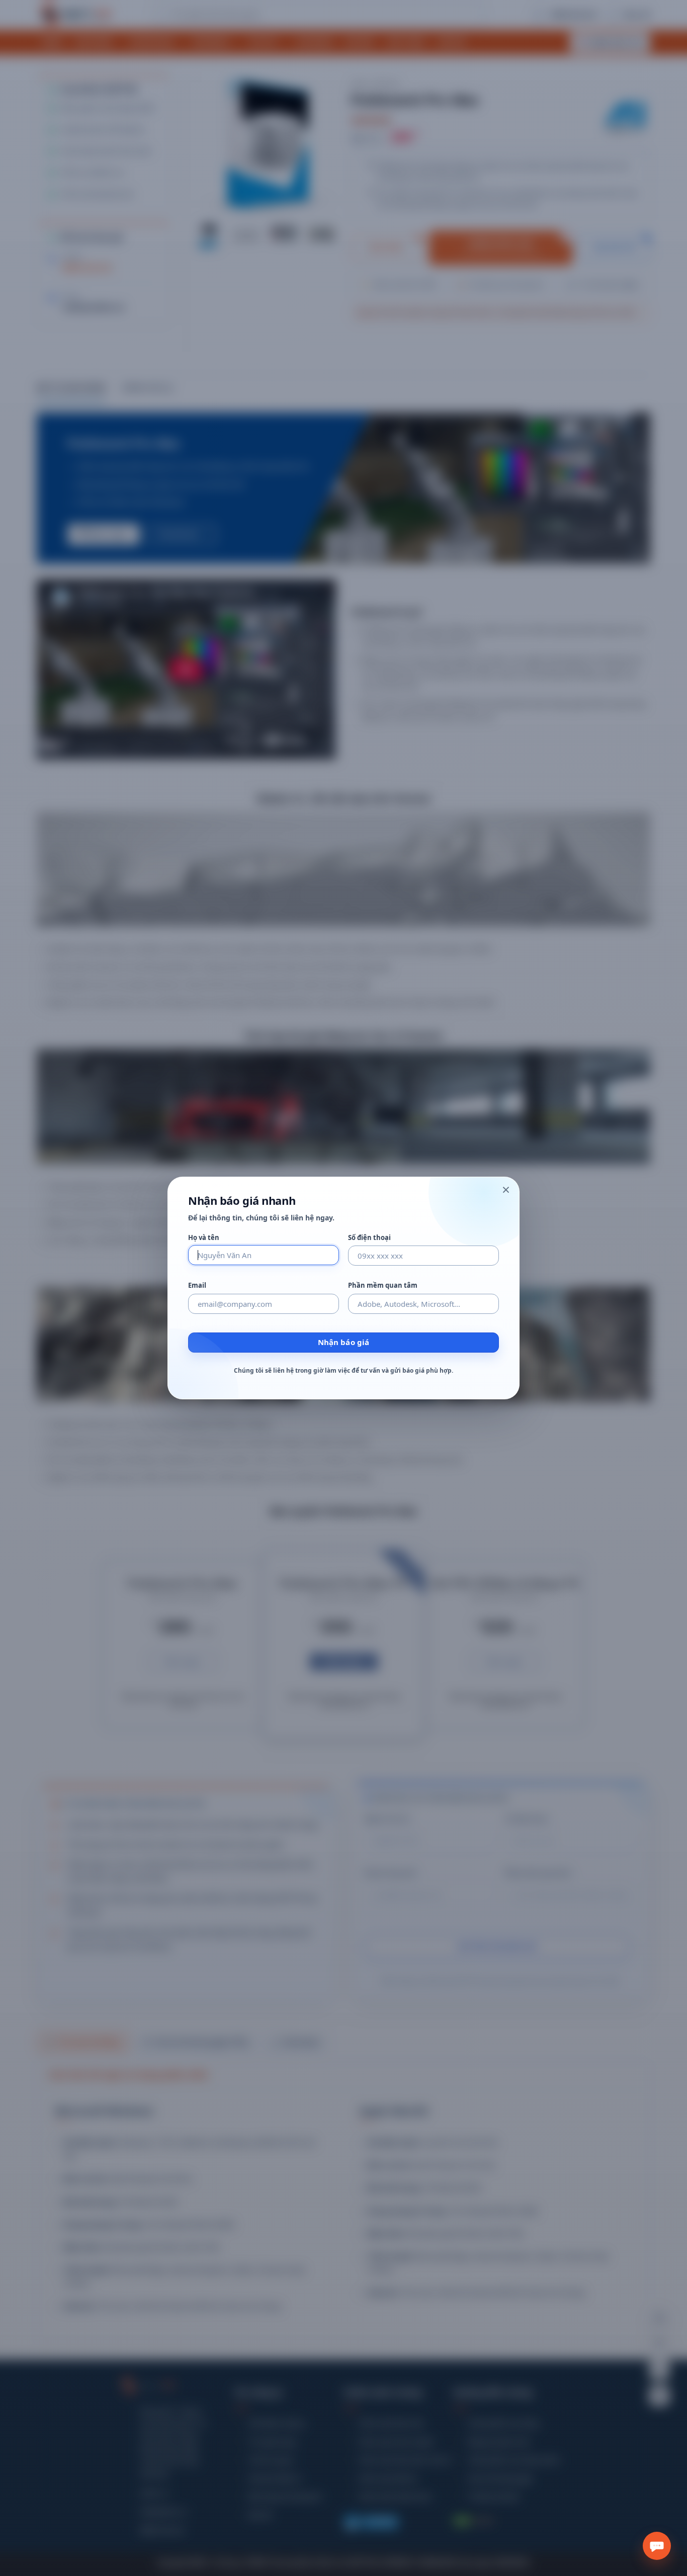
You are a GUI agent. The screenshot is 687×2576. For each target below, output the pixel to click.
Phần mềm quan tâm (383, 1285)
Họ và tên (204, 1238)
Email (197, 1285)
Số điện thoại (369, 1238)
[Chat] (657, 2546)
